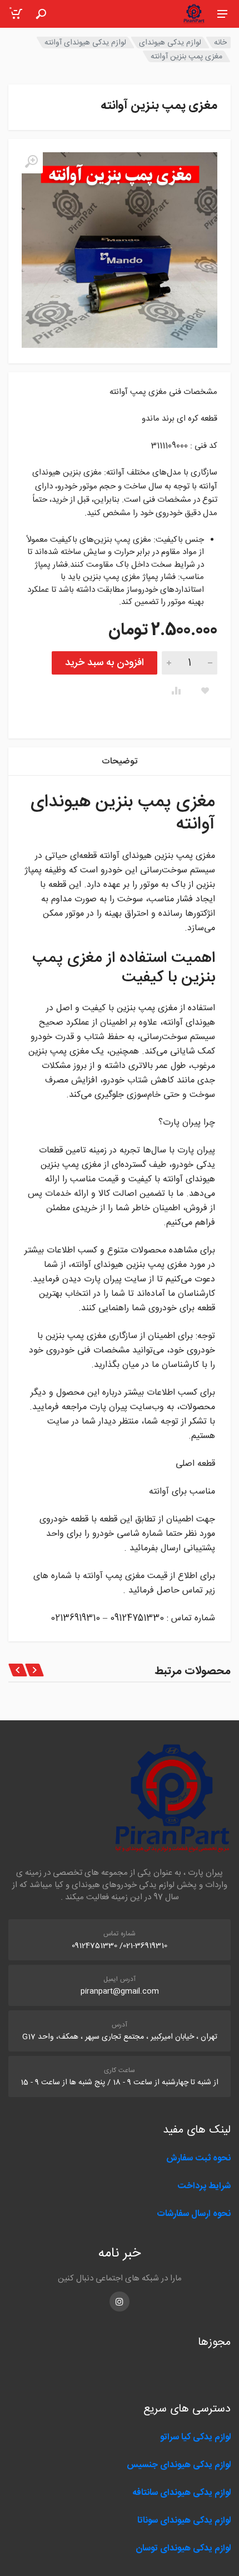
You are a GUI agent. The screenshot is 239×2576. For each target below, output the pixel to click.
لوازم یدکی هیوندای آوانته (85, 43)
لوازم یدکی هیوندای (170, 43)
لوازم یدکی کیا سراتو (195, 2437)
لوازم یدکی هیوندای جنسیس (179, 2465)
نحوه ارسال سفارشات (193, 2214)
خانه (220, 43)
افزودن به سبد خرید (104, 663)
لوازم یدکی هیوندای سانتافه (181, 2493)
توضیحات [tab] (120, 762)
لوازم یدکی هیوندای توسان (183, 2548)
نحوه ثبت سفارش (198, 2158)
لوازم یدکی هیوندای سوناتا (184, 2521)
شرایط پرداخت (204, 2186)
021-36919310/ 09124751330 (120, 1946)
